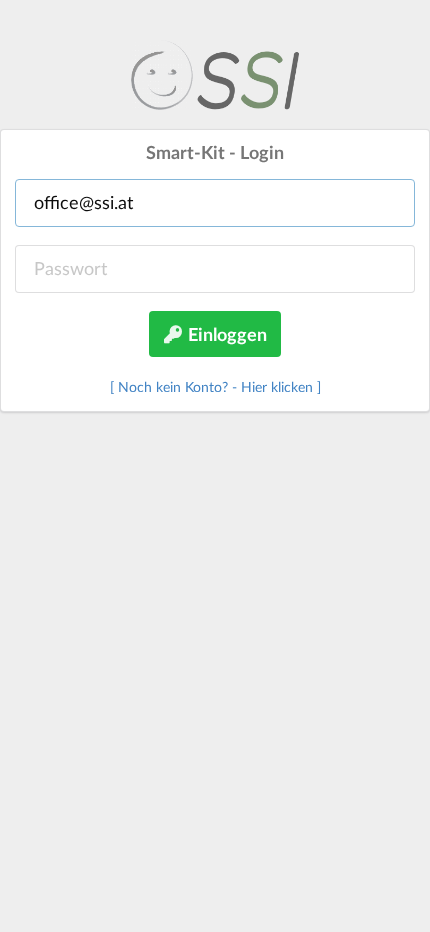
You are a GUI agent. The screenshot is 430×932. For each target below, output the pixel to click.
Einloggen (225, 334)
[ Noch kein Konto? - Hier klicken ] (215, 386)
